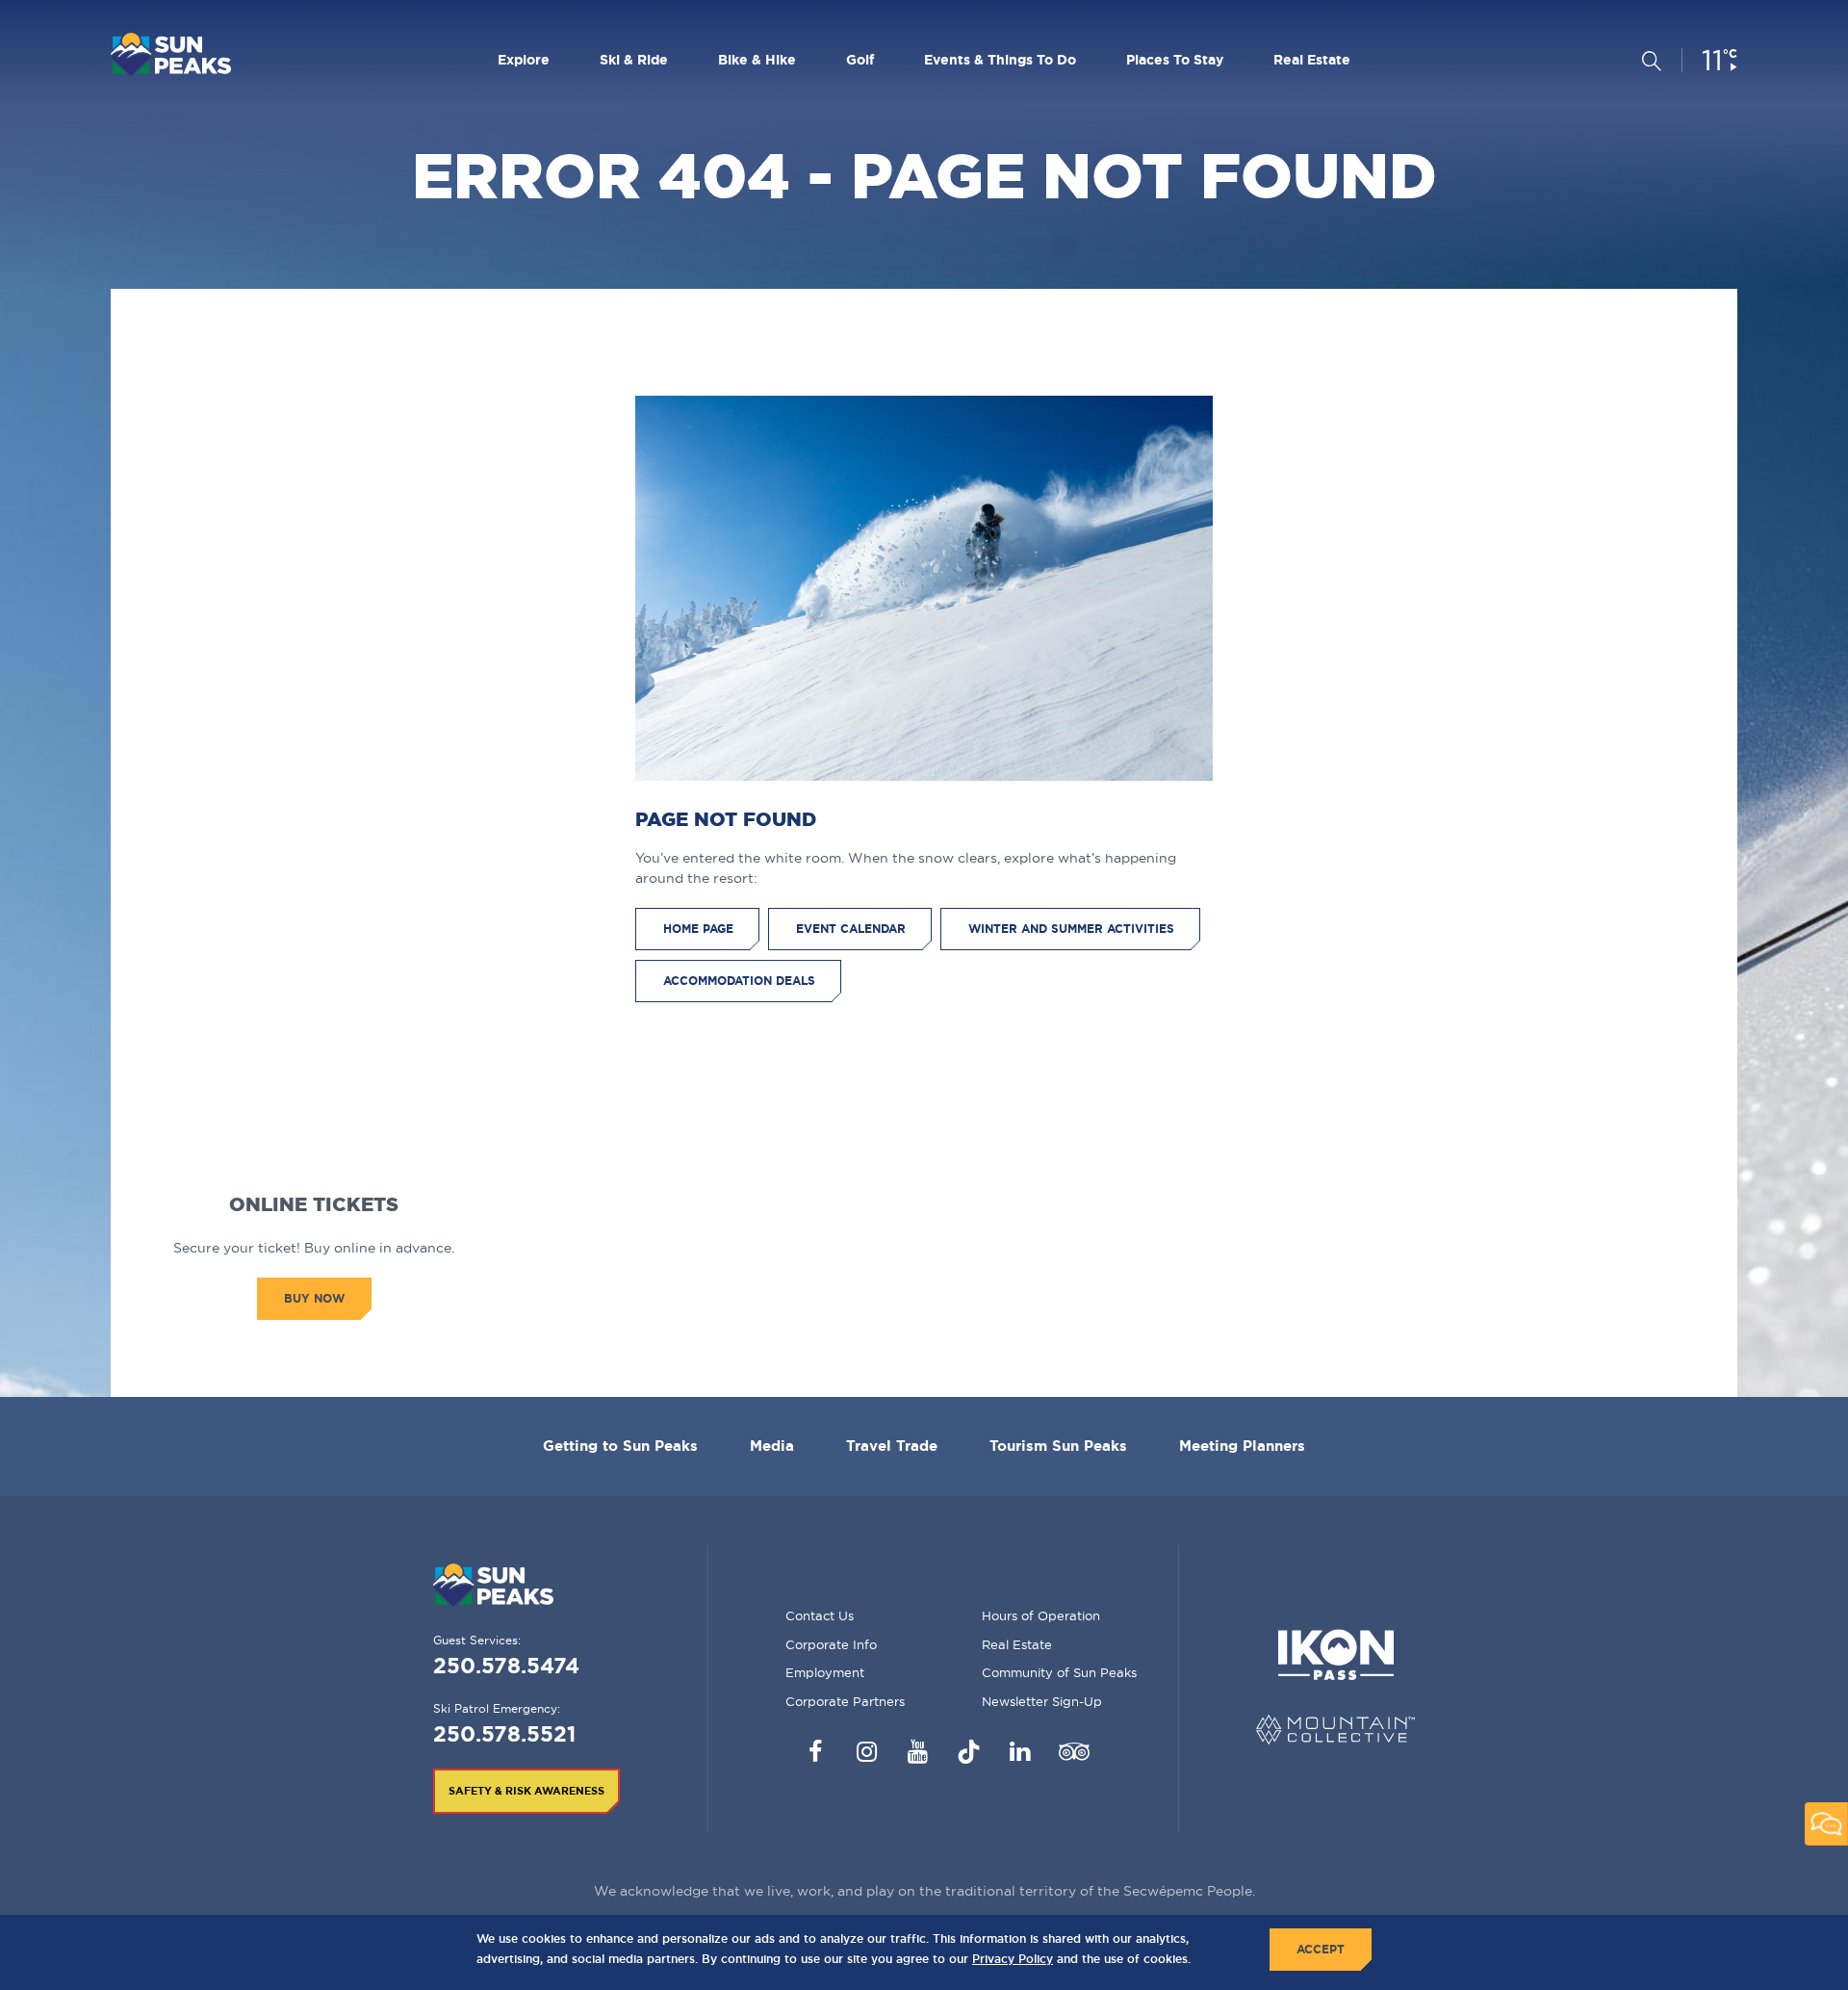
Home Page (698, 929)
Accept (1321, 1949)
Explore (524, 60)
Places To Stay (1175, 60)
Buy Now (314, 1298)
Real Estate (1312, 60)
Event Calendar (851, 929)
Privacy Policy (1013, 1959)
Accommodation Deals (739, 981)
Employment (825, 1672)
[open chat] (1826, 1824)
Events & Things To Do (1000, 60)
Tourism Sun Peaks (1058, 1446)
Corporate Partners (845, 1701)
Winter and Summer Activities (1071, 929)
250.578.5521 (504, 1733)
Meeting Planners (1242, 1446)
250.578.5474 (506, 1665)
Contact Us (820, 1615)
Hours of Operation (1041, 1615)
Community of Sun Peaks (1059, 1672)
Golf (860, 60)
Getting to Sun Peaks (620, 1446)
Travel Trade (892, 1446)
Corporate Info (831, 1644)
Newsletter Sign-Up (1042, 1701)
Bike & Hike (757, 60)
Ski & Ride (634, 60)
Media (772, 1446)
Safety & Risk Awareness (526, 1791)
